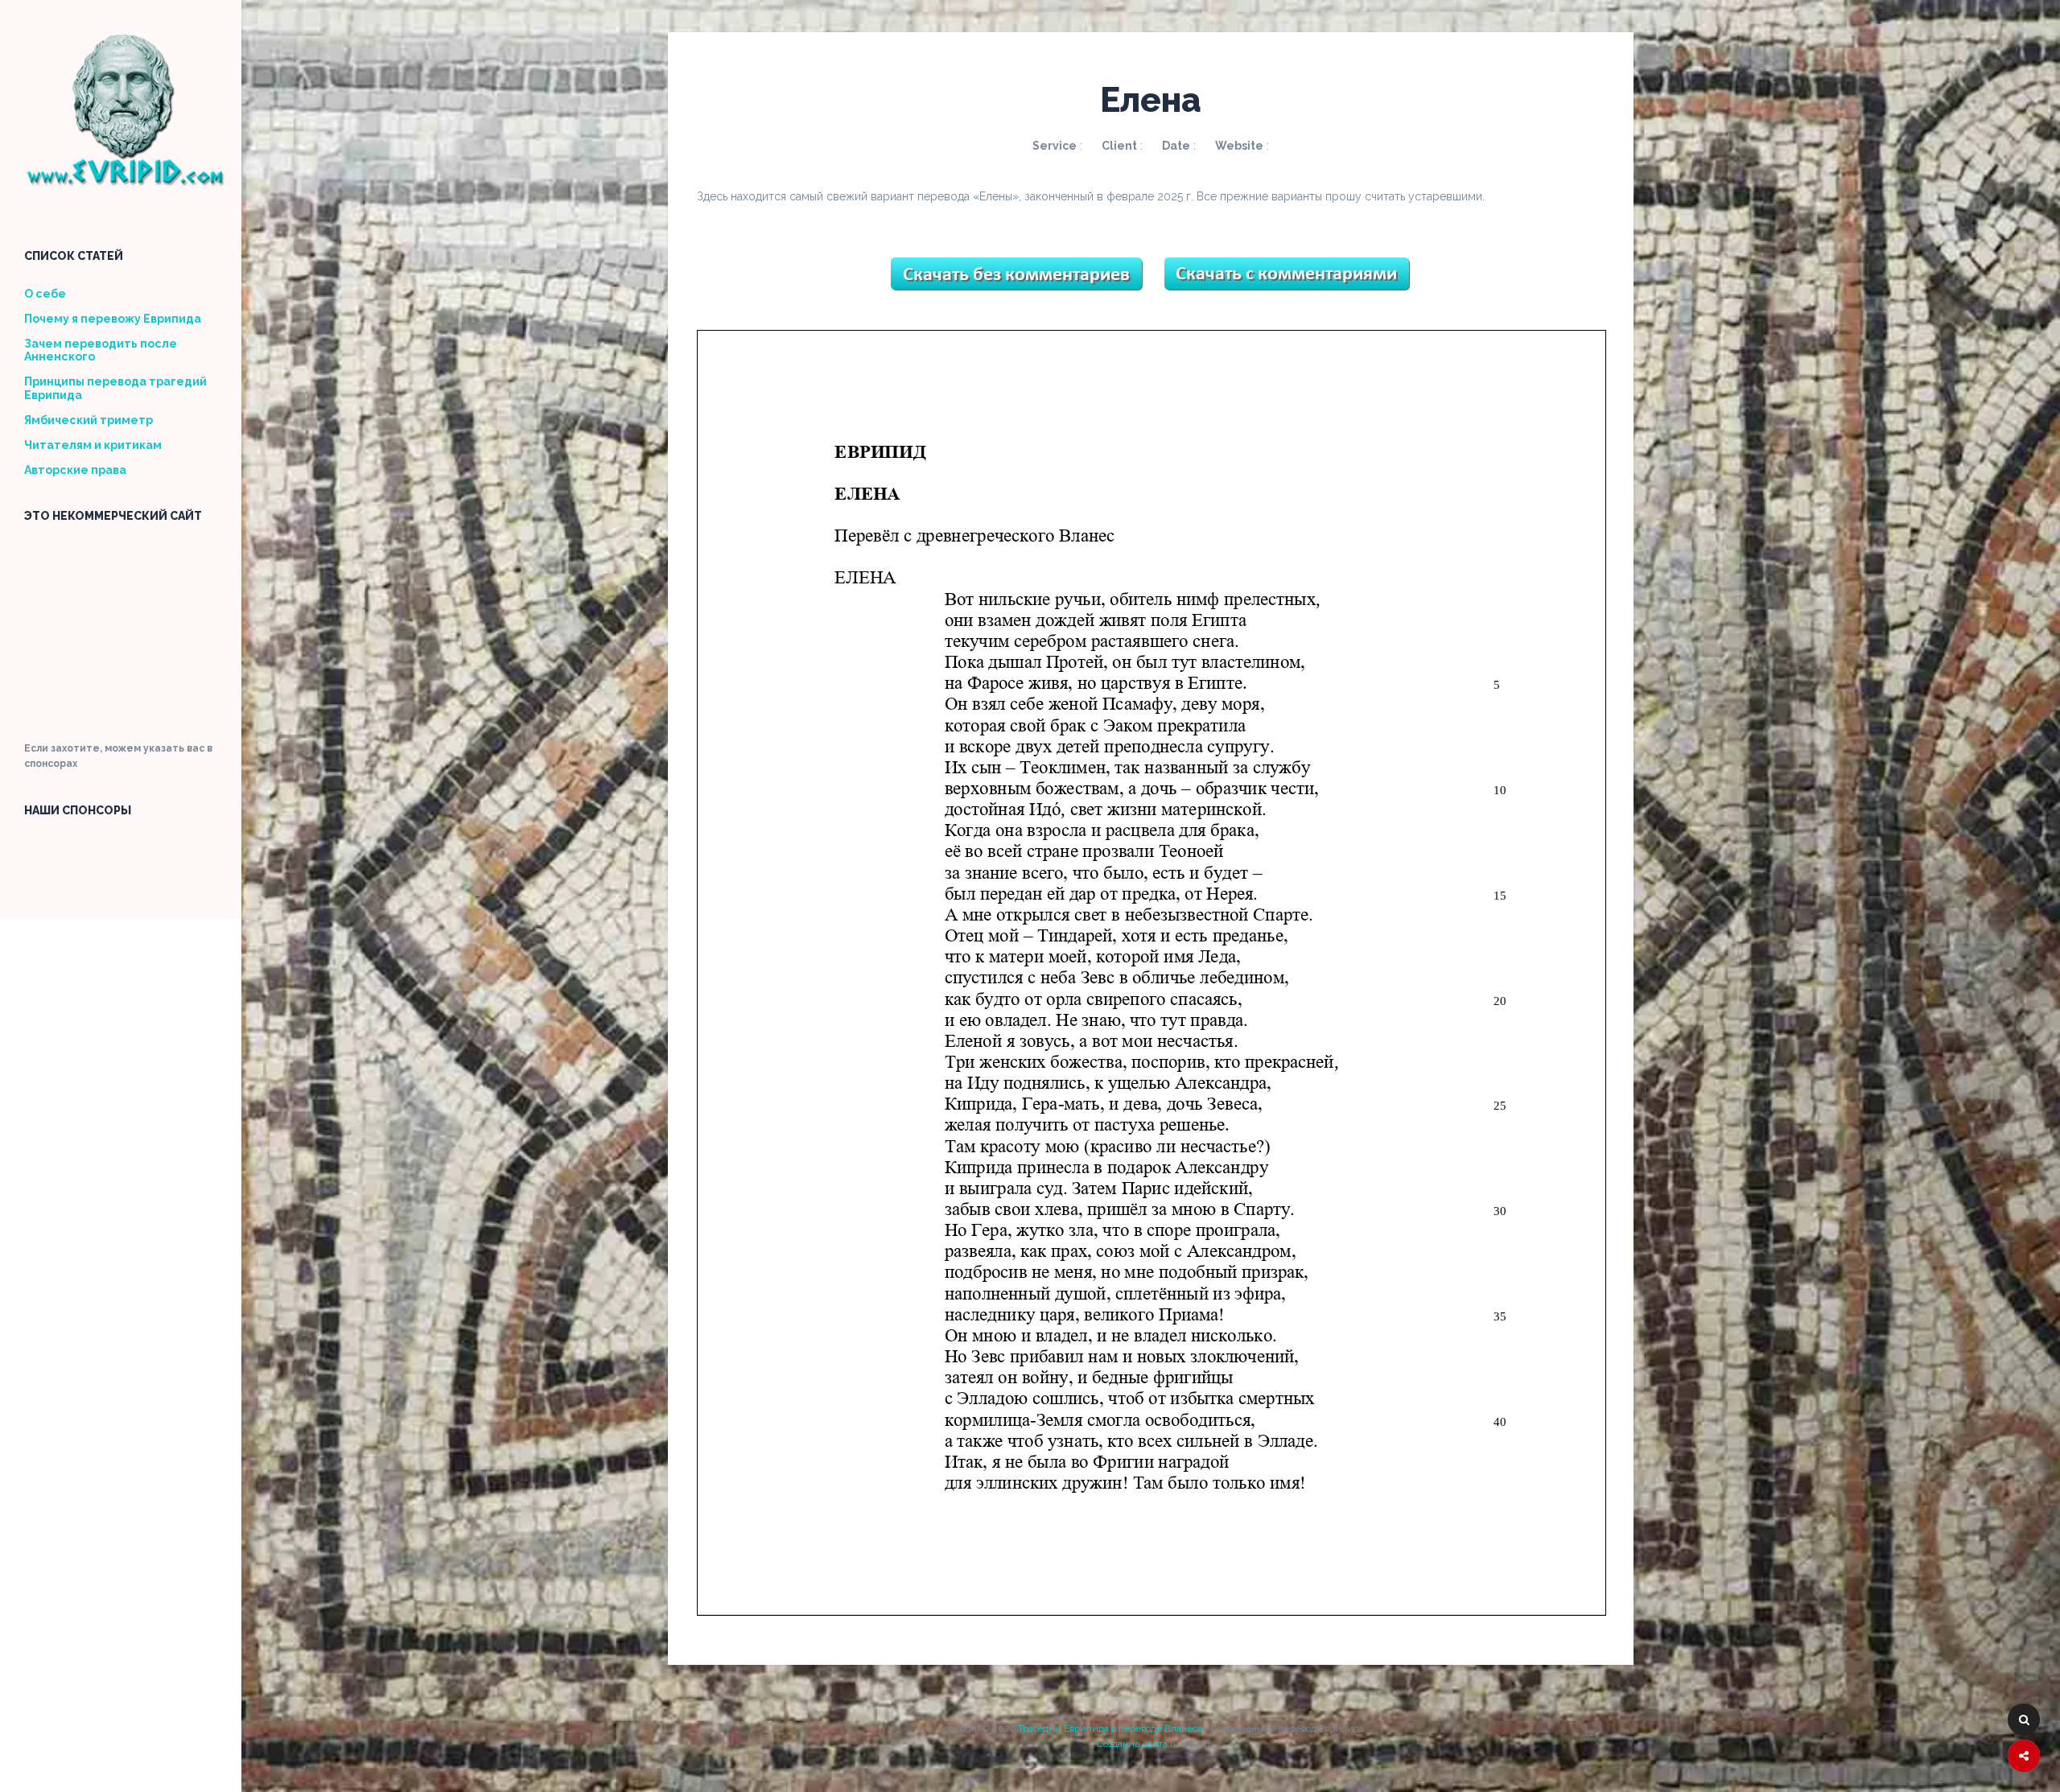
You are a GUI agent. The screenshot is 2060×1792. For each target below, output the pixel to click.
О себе (45, 294)
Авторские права (75, 470)
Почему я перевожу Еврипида (113, 319)
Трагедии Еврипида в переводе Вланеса (1110, 1728)
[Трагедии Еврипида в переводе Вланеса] (125, 181)
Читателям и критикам (93, 445)
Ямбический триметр (89, 420)
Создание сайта (1132, 1744)
